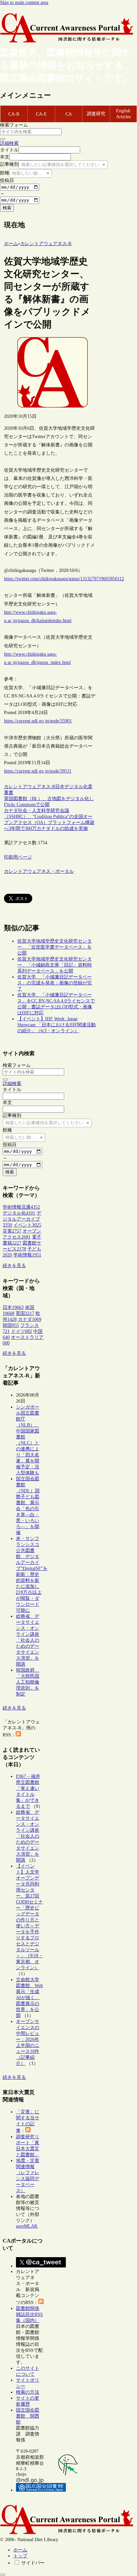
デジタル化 (76, 787)
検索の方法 (28, 2392)
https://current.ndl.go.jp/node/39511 (38, 771)
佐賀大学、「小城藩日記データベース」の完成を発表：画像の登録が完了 (55, 983)
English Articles (123, 114)
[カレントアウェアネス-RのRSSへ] (18, 1735)
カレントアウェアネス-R (30, 787)
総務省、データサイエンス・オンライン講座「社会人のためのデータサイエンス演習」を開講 (28, 1640)
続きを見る (14, 1266)
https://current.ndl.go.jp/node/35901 (38, 721)
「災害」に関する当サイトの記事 (28, 2121)
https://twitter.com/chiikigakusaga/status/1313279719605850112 (64, 579)
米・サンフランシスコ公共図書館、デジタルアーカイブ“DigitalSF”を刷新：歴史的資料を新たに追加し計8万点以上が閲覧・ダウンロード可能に (32, 1574)
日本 (60, 787)
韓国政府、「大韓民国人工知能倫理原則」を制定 (28, 1682)
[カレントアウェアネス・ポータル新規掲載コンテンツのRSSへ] (41, 2302)
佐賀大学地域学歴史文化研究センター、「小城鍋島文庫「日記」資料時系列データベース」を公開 (55, 965)
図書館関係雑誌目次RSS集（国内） (29, 2314)
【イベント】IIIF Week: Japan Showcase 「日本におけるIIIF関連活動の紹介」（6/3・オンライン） (57, 1025)
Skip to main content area (24, 2)
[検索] (3, 139)
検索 (7, 208)
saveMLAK (27, 2226)
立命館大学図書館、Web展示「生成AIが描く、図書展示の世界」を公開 (29, 1998)
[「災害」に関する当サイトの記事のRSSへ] (28, 2131)
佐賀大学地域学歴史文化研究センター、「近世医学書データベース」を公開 (55, 947)
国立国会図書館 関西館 (28, 2416)
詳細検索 (9, 143)
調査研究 (96, 114)
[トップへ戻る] (3, 2575)
